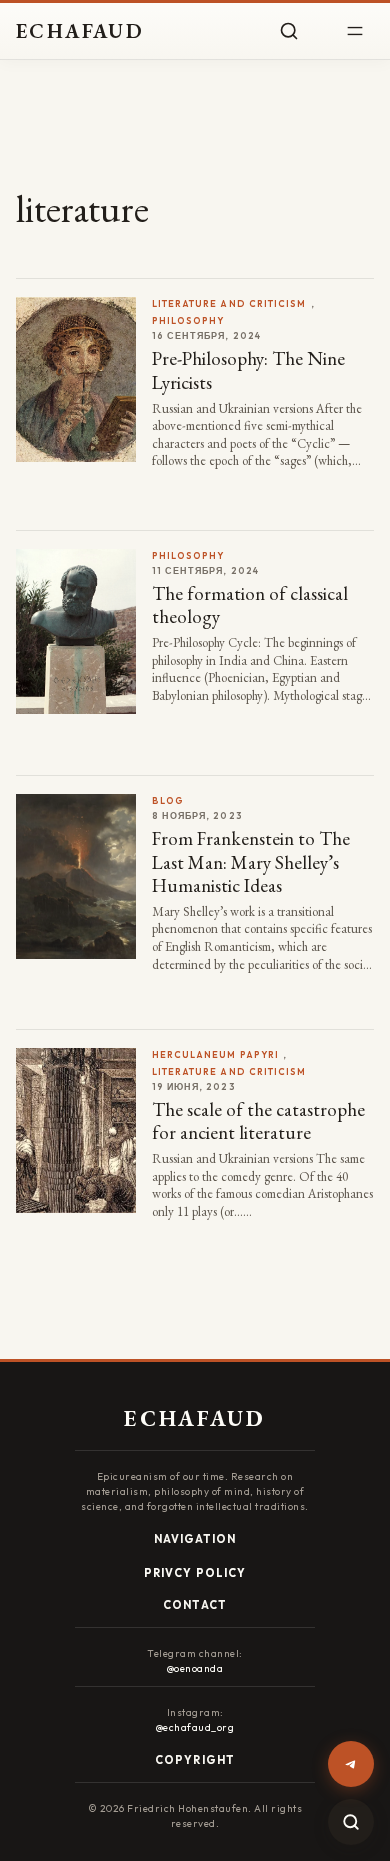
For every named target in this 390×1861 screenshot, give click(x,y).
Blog (168, 800)
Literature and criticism (229, 303)
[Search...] (351, 1822)
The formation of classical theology (250, 605)
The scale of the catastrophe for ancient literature (258, 1121)
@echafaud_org (195, 1727)
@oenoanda (195, 1668)
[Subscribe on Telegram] (351, 1764)
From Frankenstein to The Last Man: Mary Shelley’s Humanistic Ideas (251, 862)
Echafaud (80, 31)
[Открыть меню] (355, 31)
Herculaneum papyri (215, 1054)
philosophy (188, 320)
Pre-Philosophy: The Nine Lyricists (248, 370)
